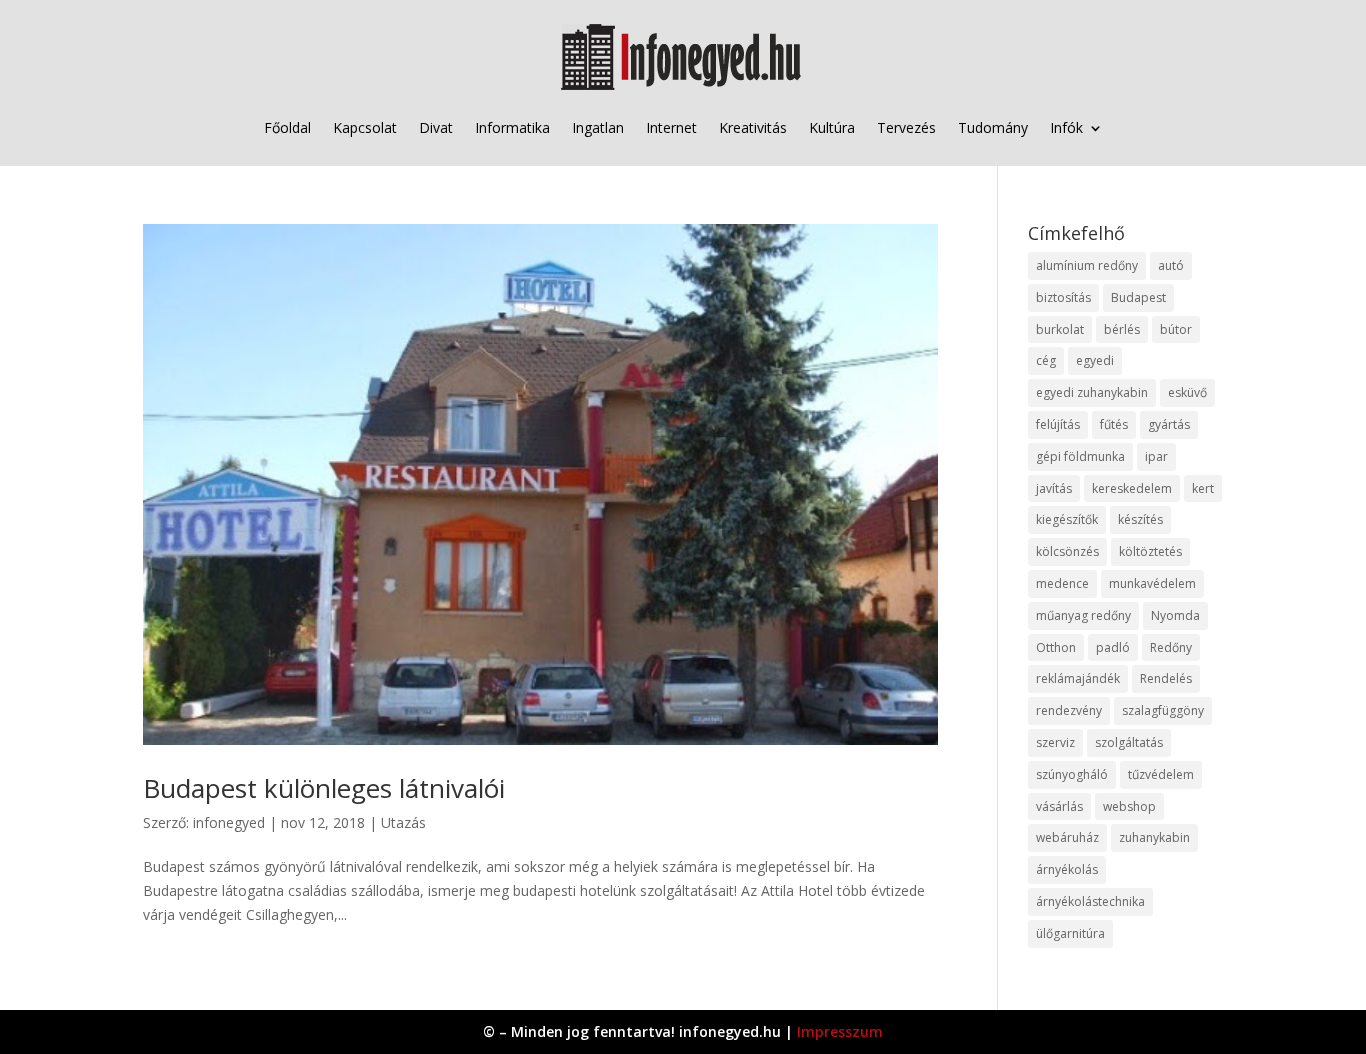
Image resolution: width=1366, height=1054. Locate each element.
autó (1171, 265)
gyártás (1169, 424)
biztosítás (1063, 297)
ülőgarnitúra (1070, 933)
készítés (1140, 519)
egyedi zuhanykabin (1092, 392)
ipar (1156, 456)
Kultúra (832, 127)
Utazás (403, 822)
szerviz (1055, 742)
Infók (1066, 127)
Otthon (1056, 647)
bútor (1176, 329)
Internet (671, 127)
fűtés (1114, 424)
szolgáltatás (1129, 742)
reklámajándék (1078, 678)
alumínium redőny (1087, 265)
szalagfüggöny (1163, 710)
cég (1046, 360)
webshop (1129, 806)
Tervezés (906, 127)
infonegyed (229, 822)
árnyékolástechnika (1090, 901)
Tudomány (993, 127)
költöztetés (1150, 551)
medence (1062, 583)
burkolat (1060, 329)
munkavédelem (1152, 583)
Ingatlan (598, 127)
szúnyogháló (1072, 774)
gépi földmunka (1080, 456)
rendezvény (1069, 710)
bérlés (1122, 329)
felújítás (1058, 424)
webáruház (1067, 837)
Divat (436, 127)
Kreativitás (753, 127)
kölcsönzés (1067, 551)
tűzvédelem (1161, 774)
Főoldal (287, 127)
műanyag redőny (1083, 615)
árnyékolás (1067, 869)
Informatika (512, 127)
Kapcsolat (365, 127)
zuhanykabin (1154, 837)
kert (1203, 488)
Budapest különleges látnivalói (324, 788)
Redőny (1171, 647)
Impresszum (840, 1031)
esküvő (1187, 392)
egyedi (1095, 360)
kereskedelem (1132, 488)
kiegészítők (1067, 519)
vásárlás (1059, 806)
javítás (1054, 488)
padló (1113, 647)
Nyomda (1175, 615)
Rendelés (1166, 678)
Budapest (1138, 297)
